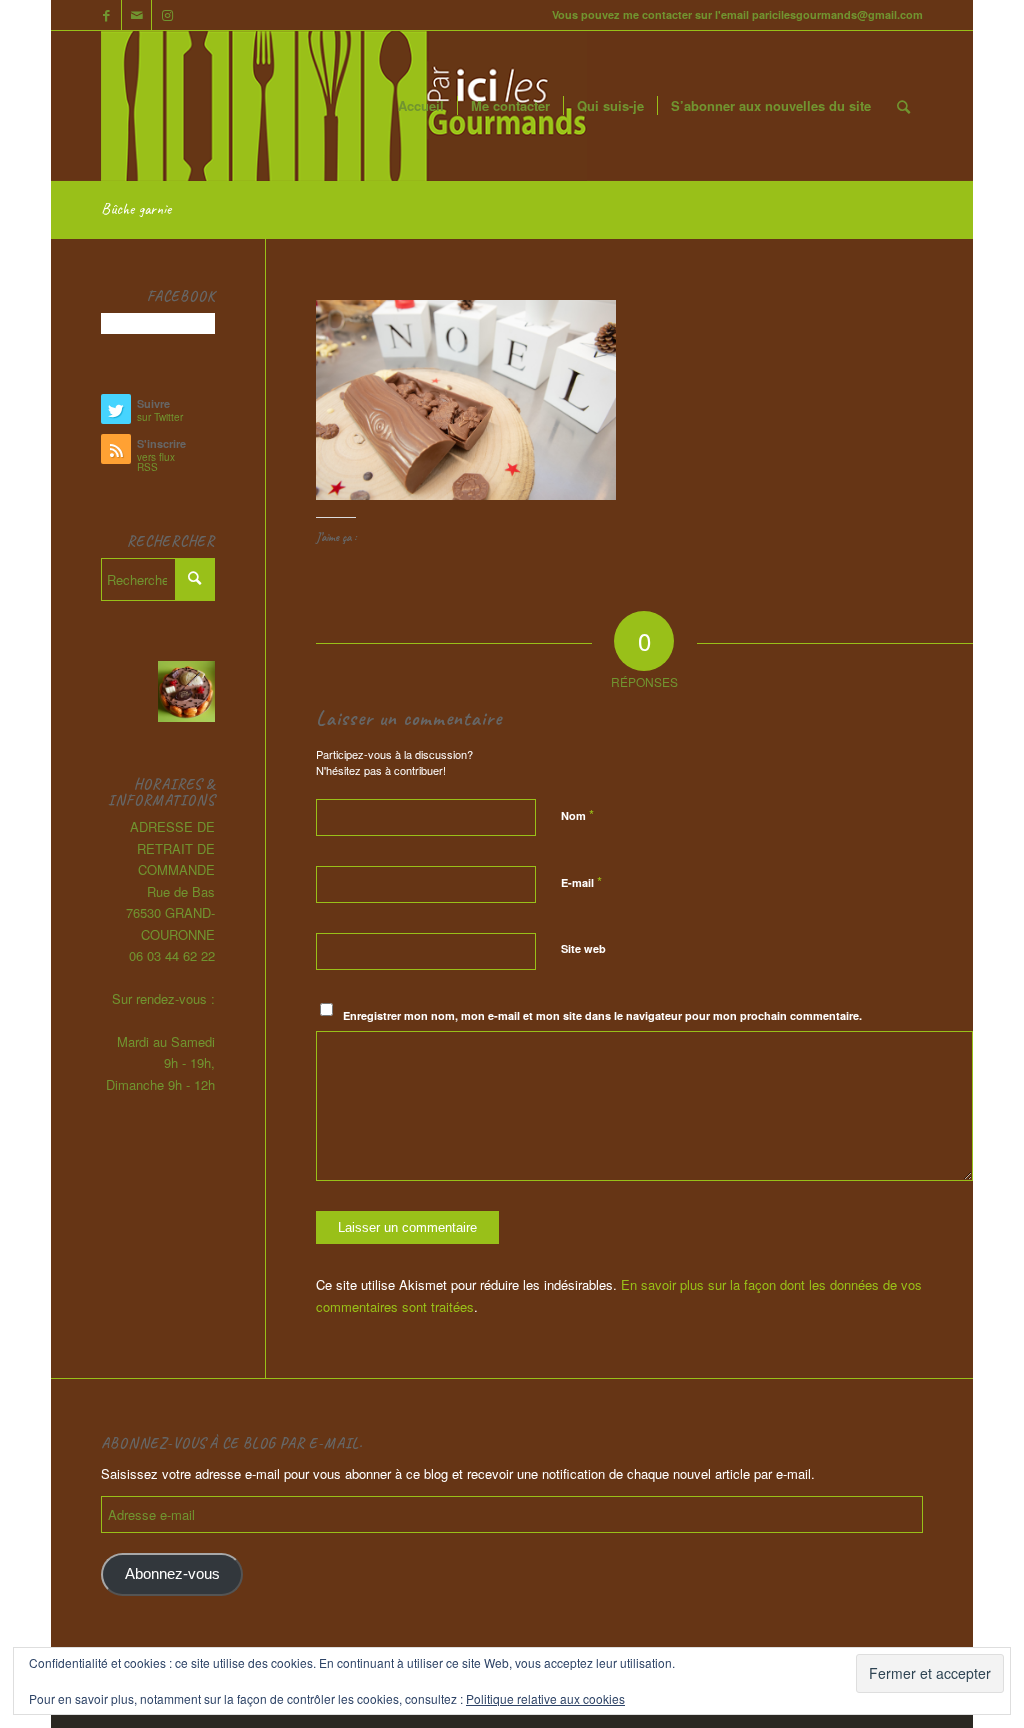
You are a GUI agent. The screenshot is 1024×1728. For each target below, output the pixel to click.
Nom (577, 814)
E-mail (581, 881)
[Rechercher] (903, 106)
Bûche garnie (136, 209)
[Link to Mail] (136, 15)
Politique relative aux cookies (545, 1698)
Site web (583, 948)
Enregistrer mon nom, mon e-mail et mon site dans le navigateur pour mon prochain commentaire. (602, 1015)
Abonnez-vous (172, 1574)
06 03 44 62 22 (172, 955)
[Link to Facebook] (106, 15)
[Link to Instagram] (167, 15)
